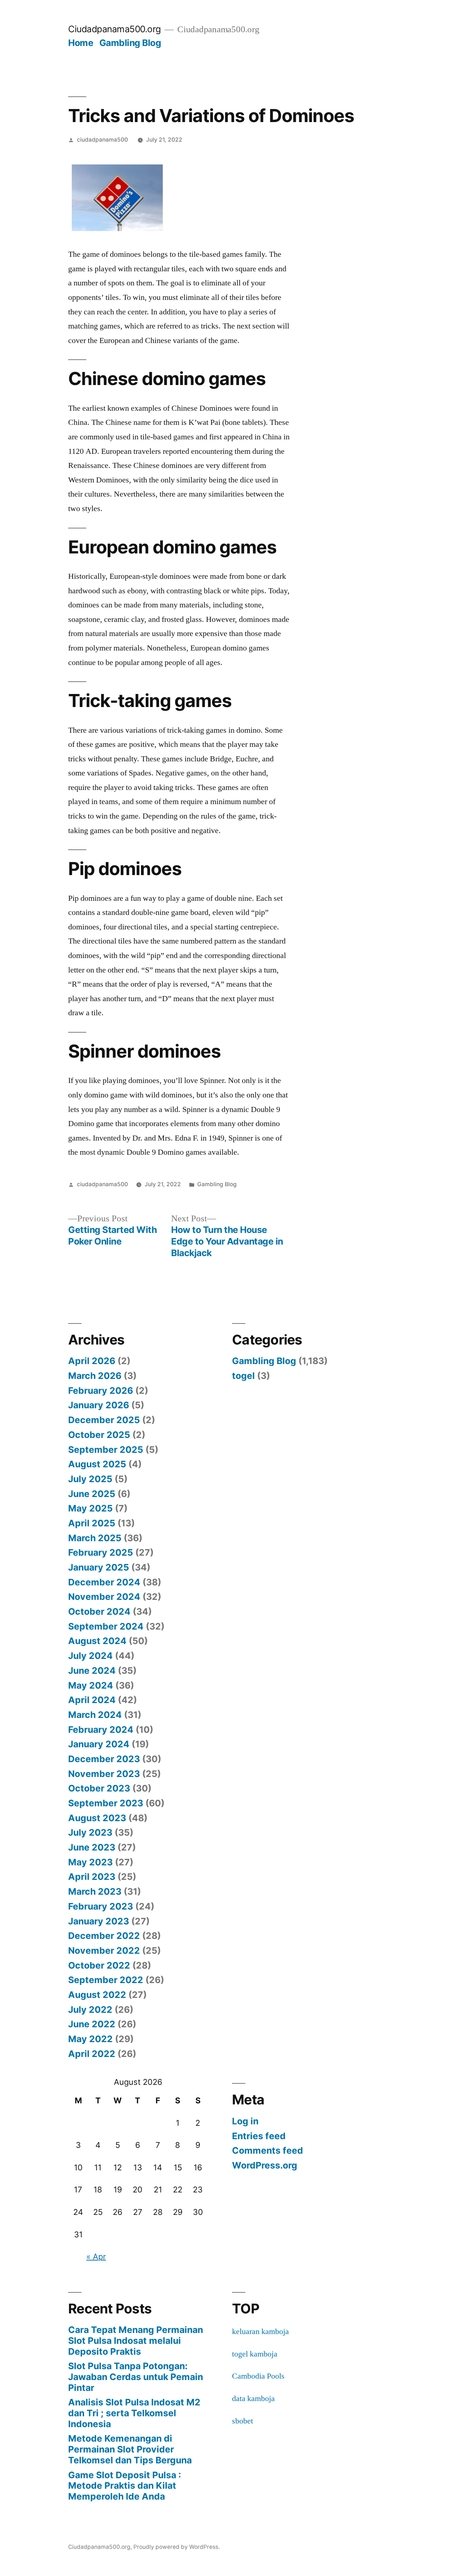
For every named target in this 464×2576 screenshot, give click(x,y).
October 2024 (99, 1611)
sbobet (243, 2421)
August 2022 (97, 1995)
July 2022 (90, 2010)
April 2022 (92, 2054)
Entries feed (259, 2136)
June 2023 (92, 1847)
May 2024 (91, 1685)
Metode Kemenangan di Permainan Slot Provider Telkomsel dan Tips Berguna (130, 2449)
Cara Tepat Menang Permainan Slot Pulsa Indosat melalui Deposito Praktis (136, 2340)
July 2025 (90, 1479)
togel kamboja (255, 2354)
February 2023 (101, 1906)
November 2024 (104, 1597)
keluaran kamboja (260, 2332)
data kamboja (253, 2399)
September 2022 (106, 1980)
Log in (245, 2121)
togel (243, 1376)
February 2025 (101, 1552)
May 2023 (90, 1862)
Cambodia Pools (258, 2376)
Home (81, 43)
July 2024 (90, 1656)
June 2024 (92, 1670)
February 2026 (101, 1391)
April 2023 (92, 1877)
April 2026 (92, 1361)
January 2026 (99, 1405)
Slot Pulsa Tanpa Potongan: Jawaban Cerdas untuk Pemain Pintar (136, 2377)
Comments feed (268, 2150)
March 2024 (95, 1715)
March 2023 (95, 1891)
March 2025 (95, 1538)
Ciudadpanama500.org (115, 29)
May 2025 (90, 1508)
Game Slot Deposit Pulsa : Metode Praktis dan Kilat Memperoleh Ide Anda (125, 2486)
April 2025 (92, 1523)
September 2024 (106, 1626)
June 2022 (92, 2024)
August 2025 (97, 1464)
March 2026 (95, 1376)
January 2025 (99, 1567)
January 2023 (99, 1921)
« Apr (96, 2257)
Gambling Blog (130, 43)
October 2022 (99, 1965)
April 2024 (92, 1700)
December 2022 (104, 1936)
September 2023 (106, 1803)
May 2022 (90, 2039)
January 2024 (99, 1744)
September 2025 (106, 1450)
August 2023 (97, 1818)
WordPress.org (265, 2165)
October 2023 (99, 1788)
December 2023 (104, 1759)
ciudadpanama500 (102, 140)
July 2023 (90, 1832)
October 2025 (99, 1435)
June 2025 (92, 1494)
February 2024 (101, 1730)
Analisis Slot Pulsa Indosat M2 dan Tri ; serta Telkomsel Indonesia (134, 2413)
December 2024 (104, 1582)
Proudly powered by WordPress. (177, 2547)
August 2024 (97, 1641)
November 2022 (104, 1950)
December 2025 (104, 1420)
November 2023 (104, 1774)
